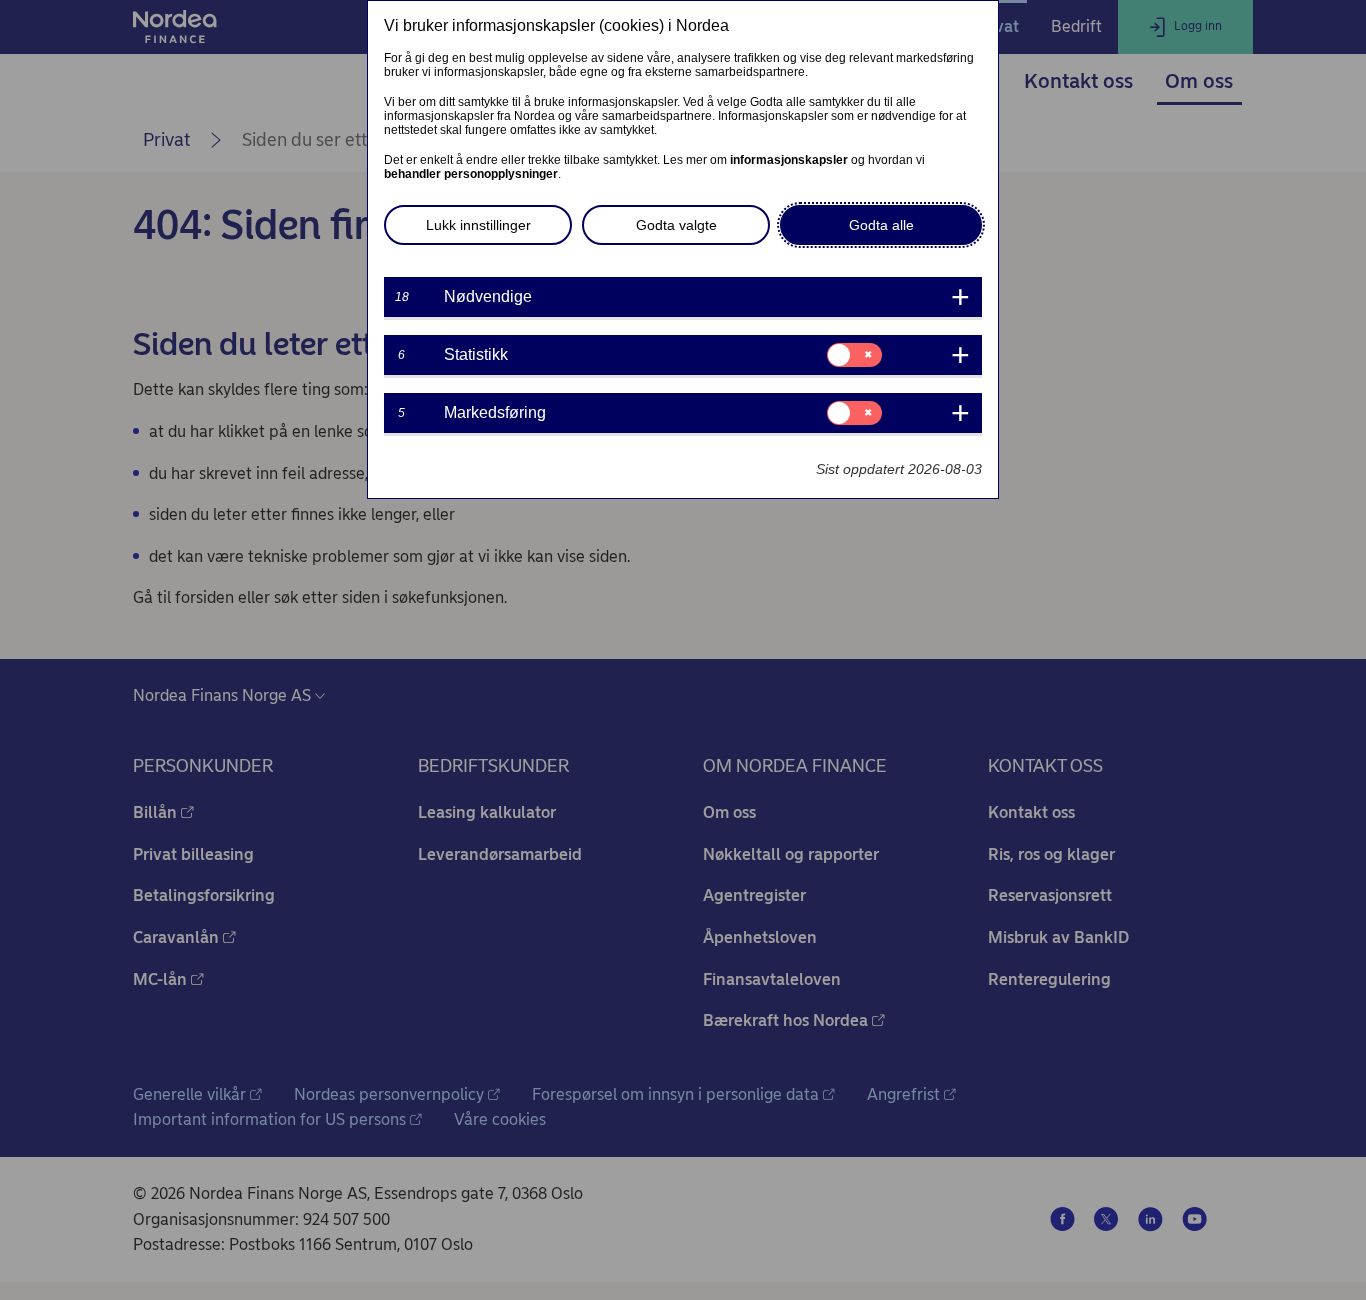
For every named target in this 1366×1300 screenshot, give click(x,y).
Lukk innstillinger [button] (478, 225)
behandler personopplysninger (471, 174)
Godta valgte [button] (676, 225)
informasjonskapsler (789, 160)
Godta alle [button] (881, 225)
